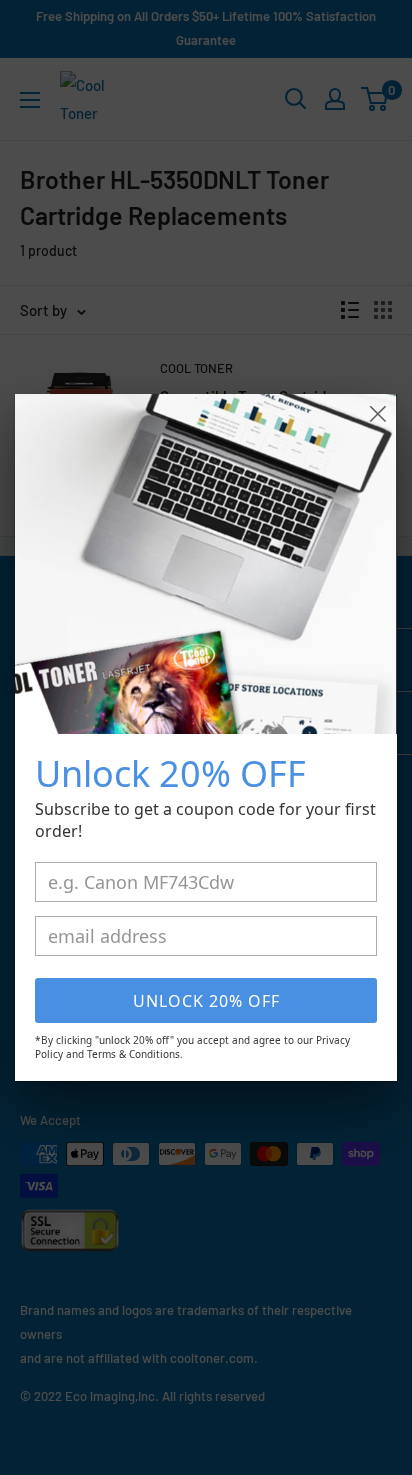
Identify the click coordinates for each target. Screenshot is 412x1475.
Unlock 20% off (206, 1001)
